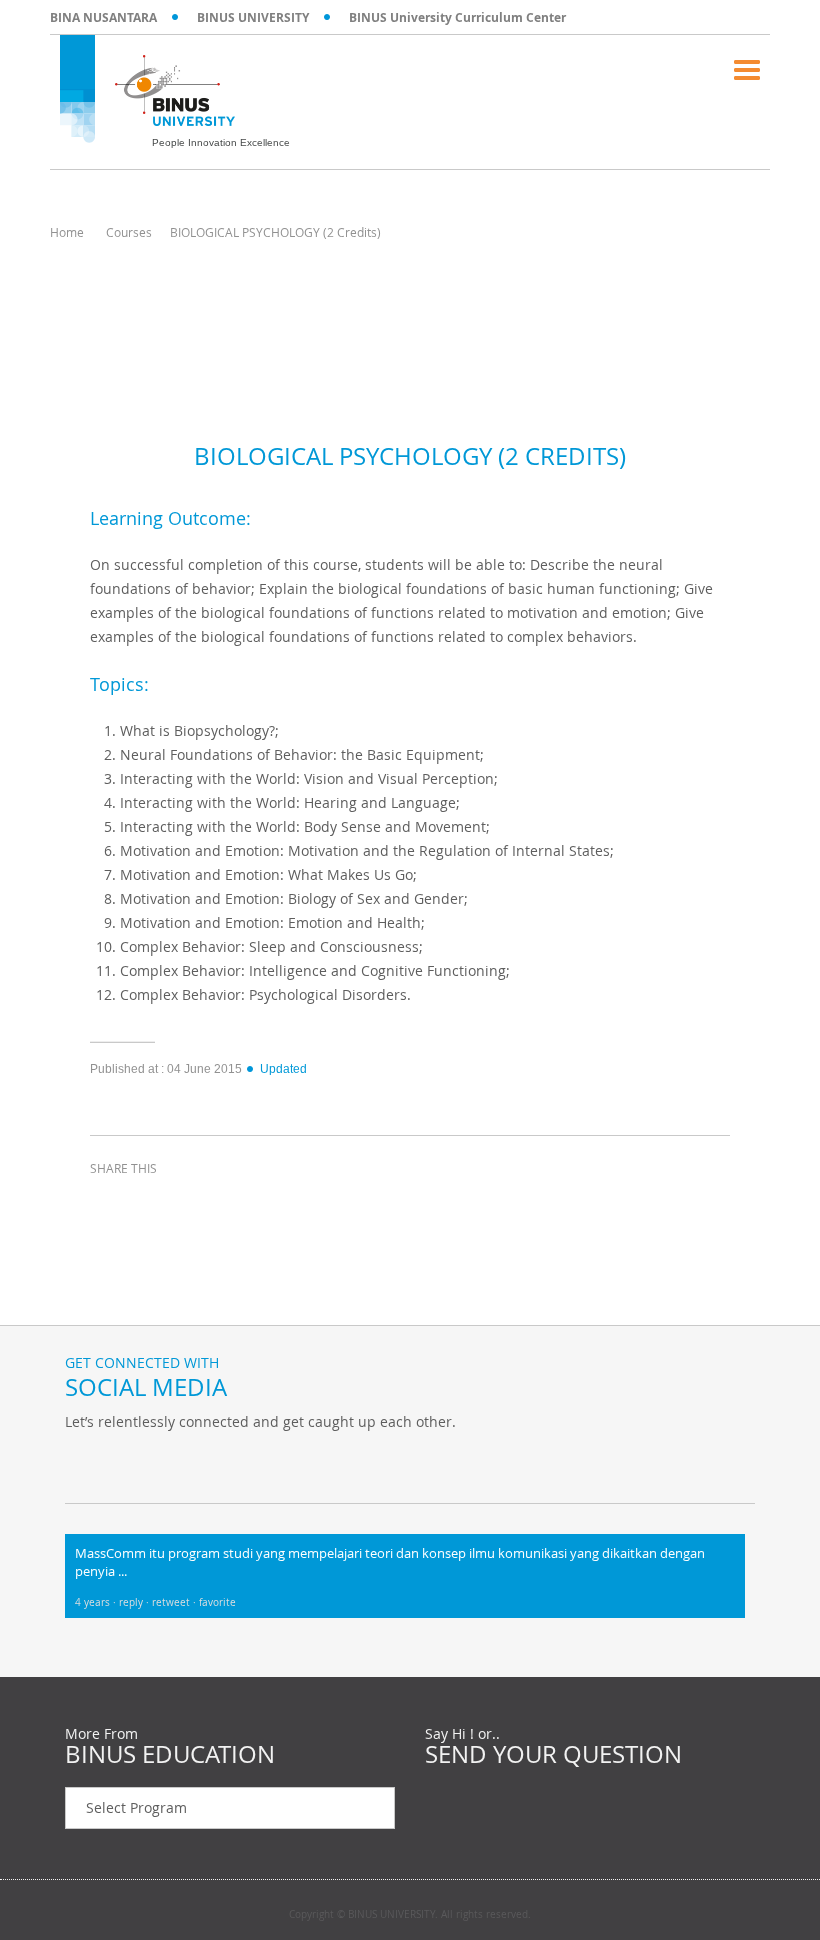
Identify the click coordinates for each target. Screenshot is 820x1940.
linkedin (210, 1205)
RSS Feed (185, 1463)
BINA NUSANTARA (103, 17)
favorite (217, 1602)
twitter (160, 1205)
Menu (747, 70)
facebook (110, 1205)
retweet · (175, 1602)
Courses (129, 232)
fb (85, 1463)
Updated (283, 1069)
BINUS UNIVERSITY (253, 17)
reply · (135, 1602)
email (260, 1205)
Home (67, 232)
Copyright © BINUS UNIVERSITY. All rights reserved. (410, 1915)
